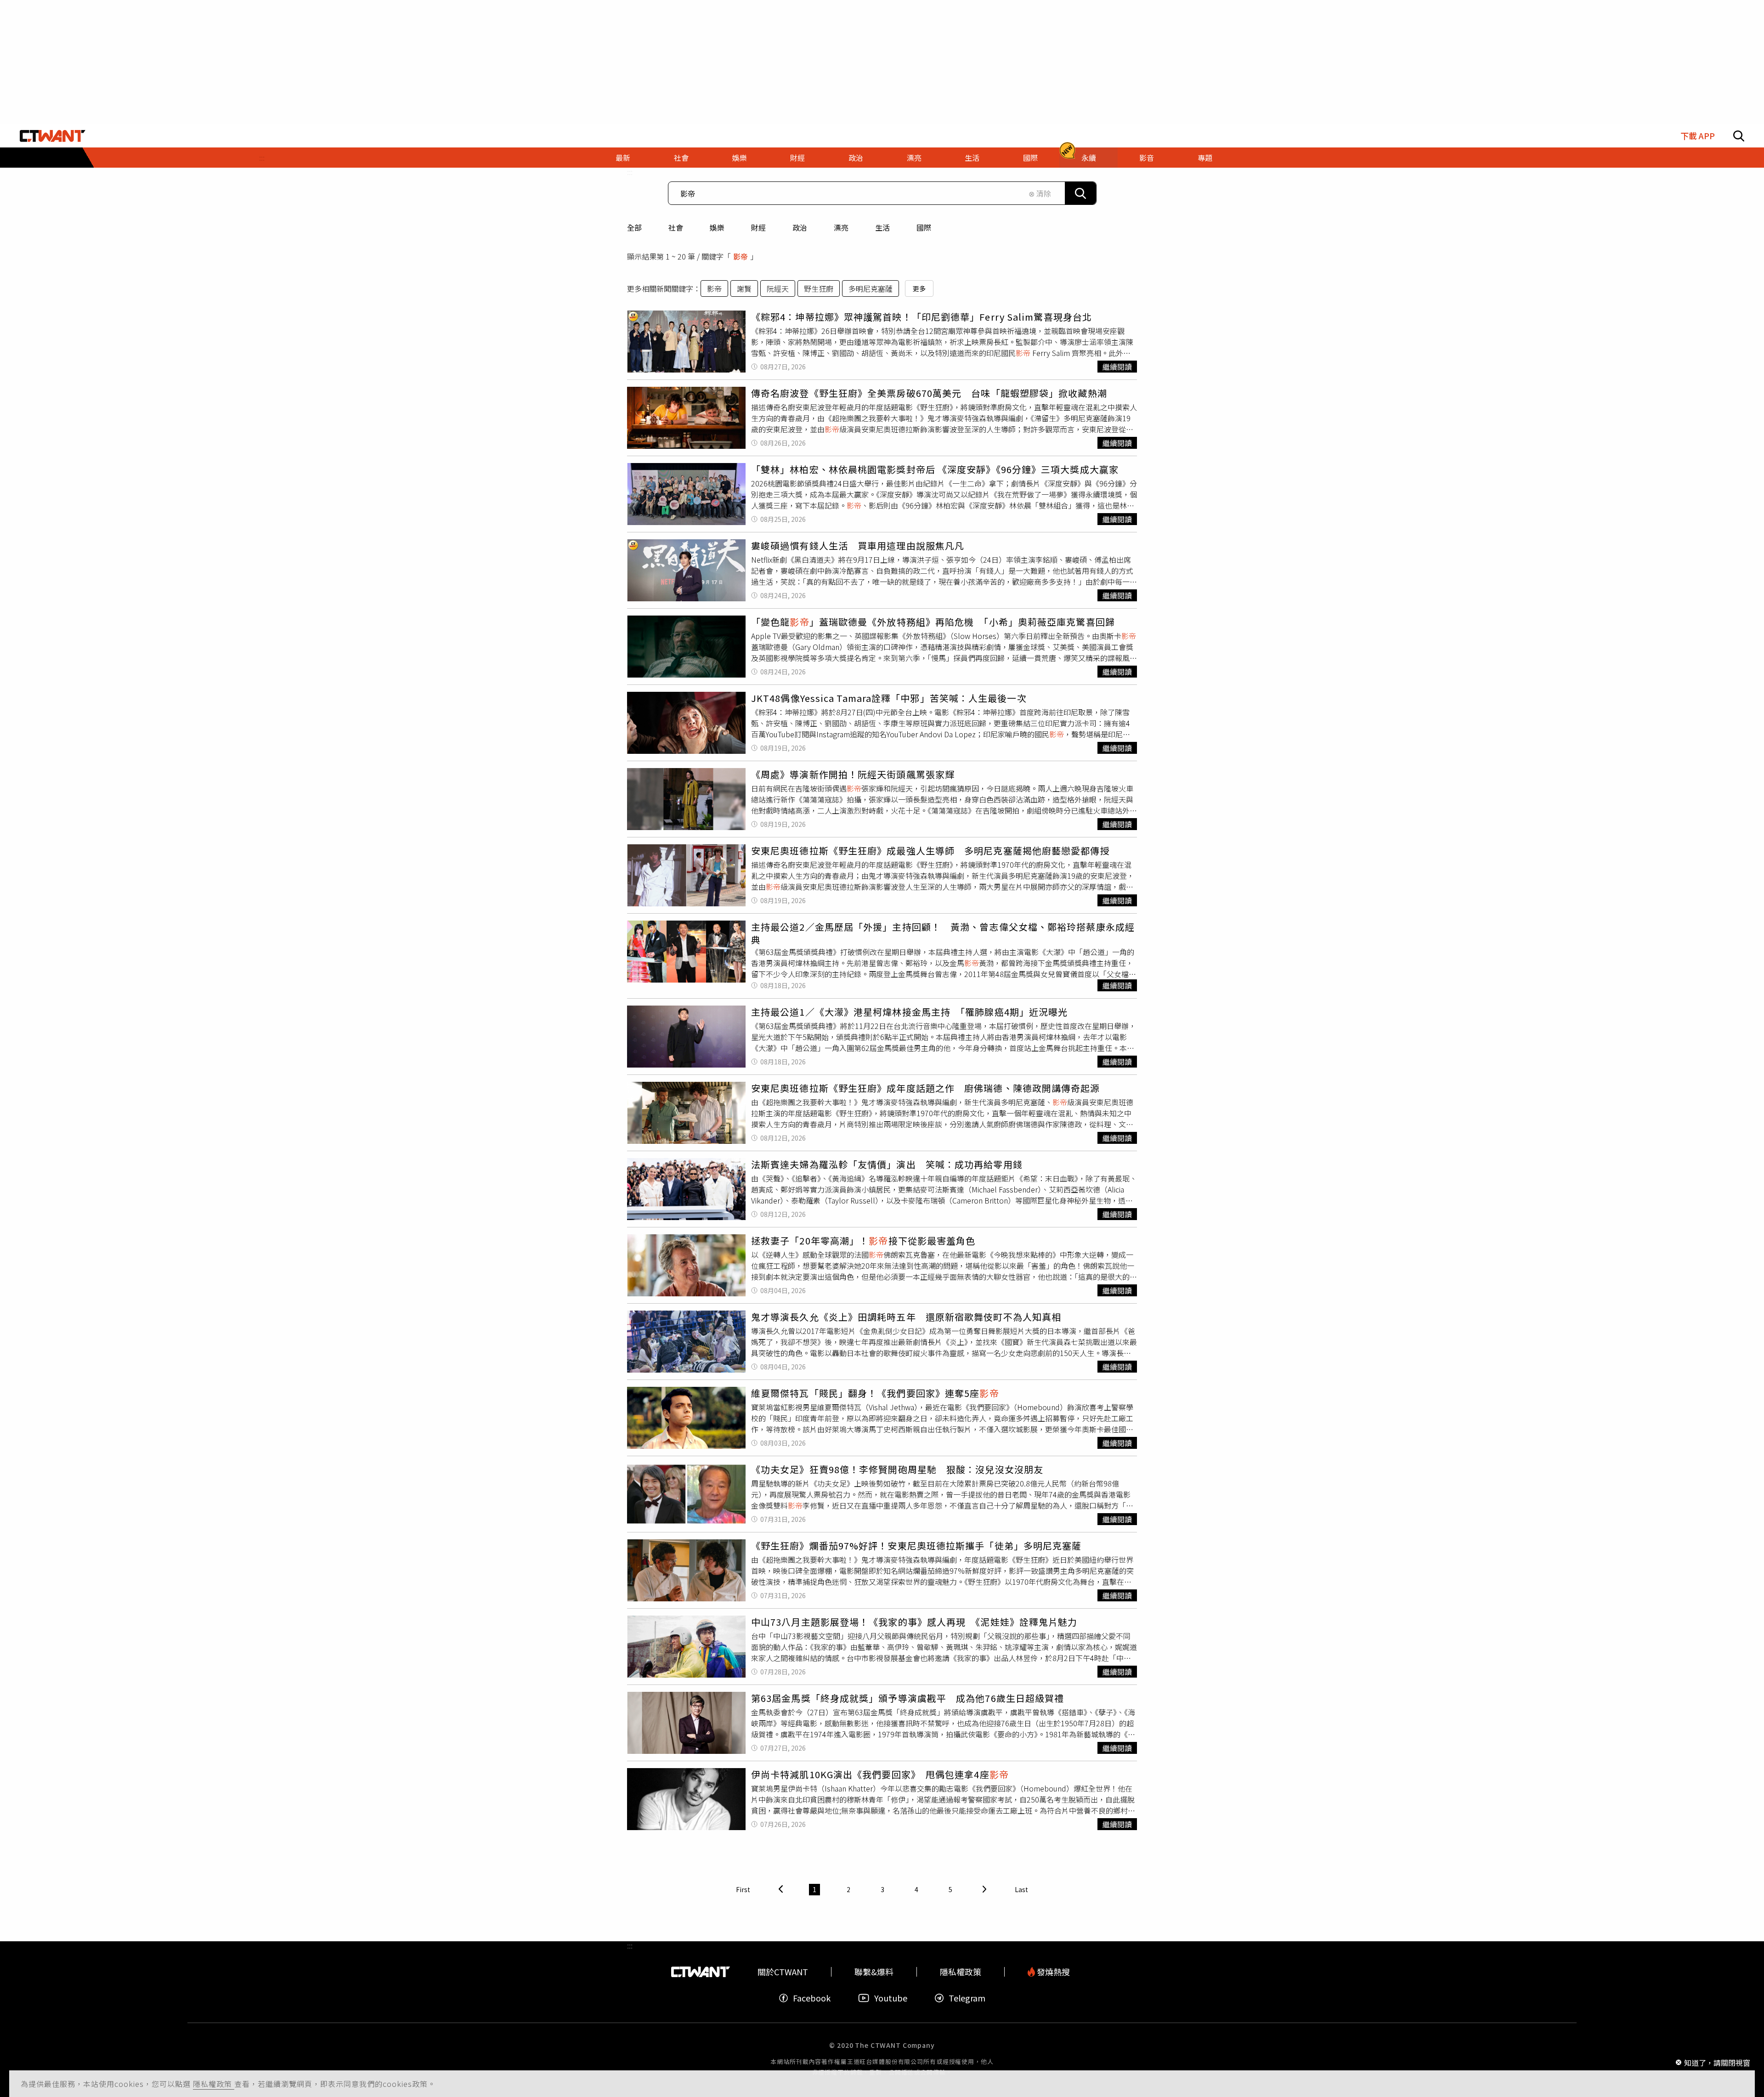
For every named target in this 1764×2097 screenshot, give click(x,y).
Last (1021, 1889)
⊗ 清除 (1040, 193)
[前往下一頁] (984, 1890)
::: (262, 158)
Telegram (967, 1998)
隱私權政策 (214, 2084)
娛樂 (717, 227)
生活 (882, 227)
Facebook (812, 1998)
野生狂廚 (819, 288)
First (743, 1889)
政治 (800, 227)
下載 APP (1698, 136)
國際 (924, 227)
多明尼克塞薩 (871, 288)
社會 (676, 227)
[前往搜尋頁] (1739, 136)
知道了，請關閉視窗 (1717, 2062)
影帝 (714, 288)
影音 (1147, 158)
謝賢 (744, 288)
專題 (1205, 158)
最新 (623, 158)
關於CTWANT (783, 1972)
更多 (919, 288)
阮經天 (778, 288)
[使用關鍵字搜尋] (1080, 193)
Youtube (891, 1998)
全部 (634, 227)
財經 (758, 227)
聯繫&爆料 (874, 1972)
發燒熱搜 (1052, 1972)
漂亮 (841, 227)
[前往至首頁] (53, 136)
